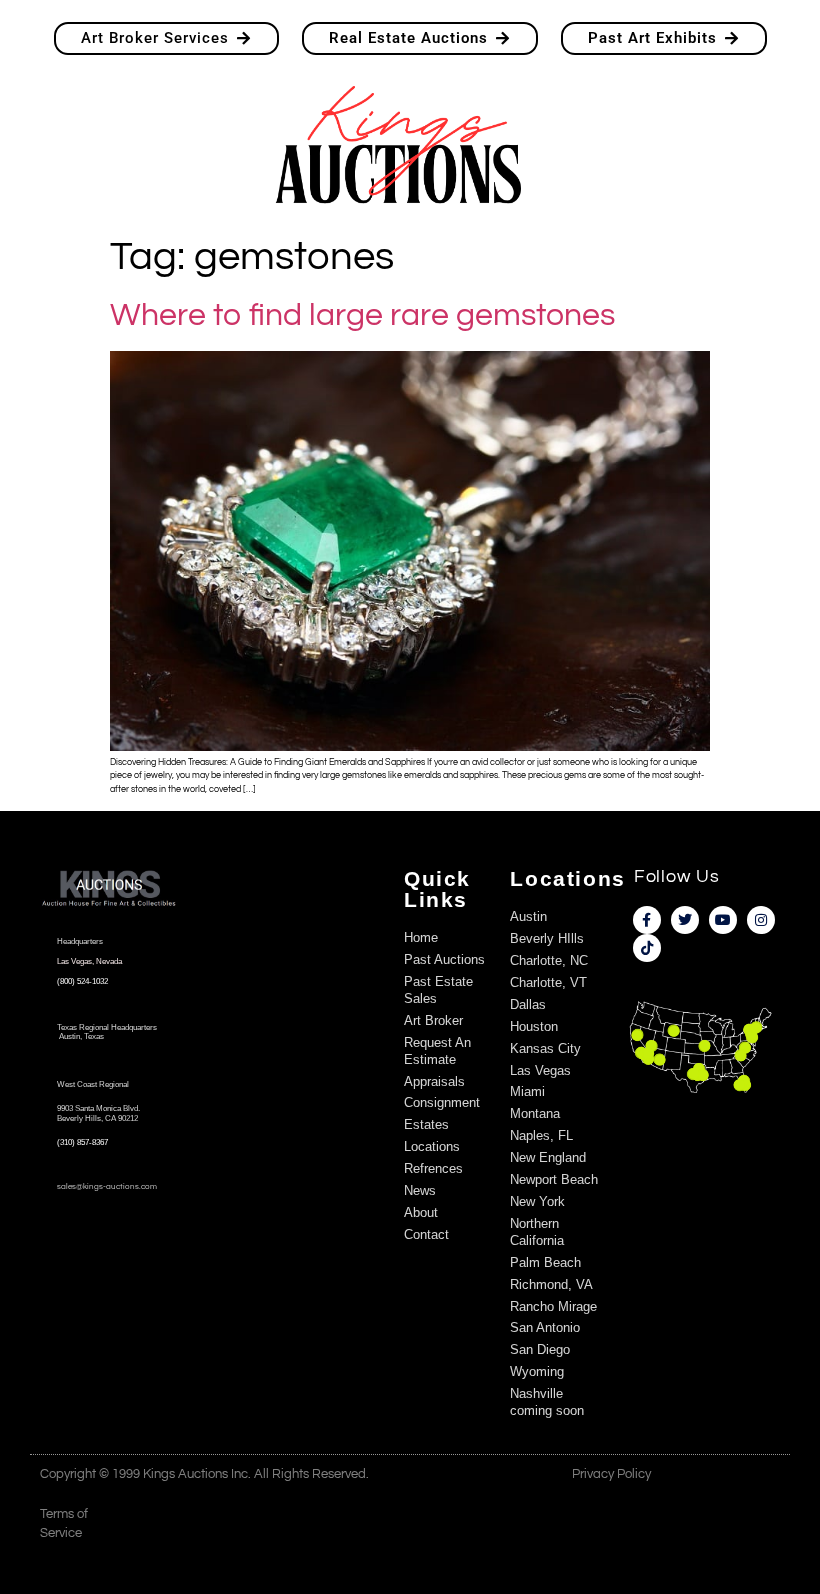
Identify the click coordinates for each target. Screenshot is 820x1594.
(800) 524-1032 (82, 981)
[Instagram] (761, 920)
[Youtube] (723, 920)
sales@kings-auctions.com (107, 1186)
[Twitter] (685, 920)
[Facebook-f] (647, 920)
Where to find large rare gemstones (362, 315)
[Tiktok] (647, 948)
